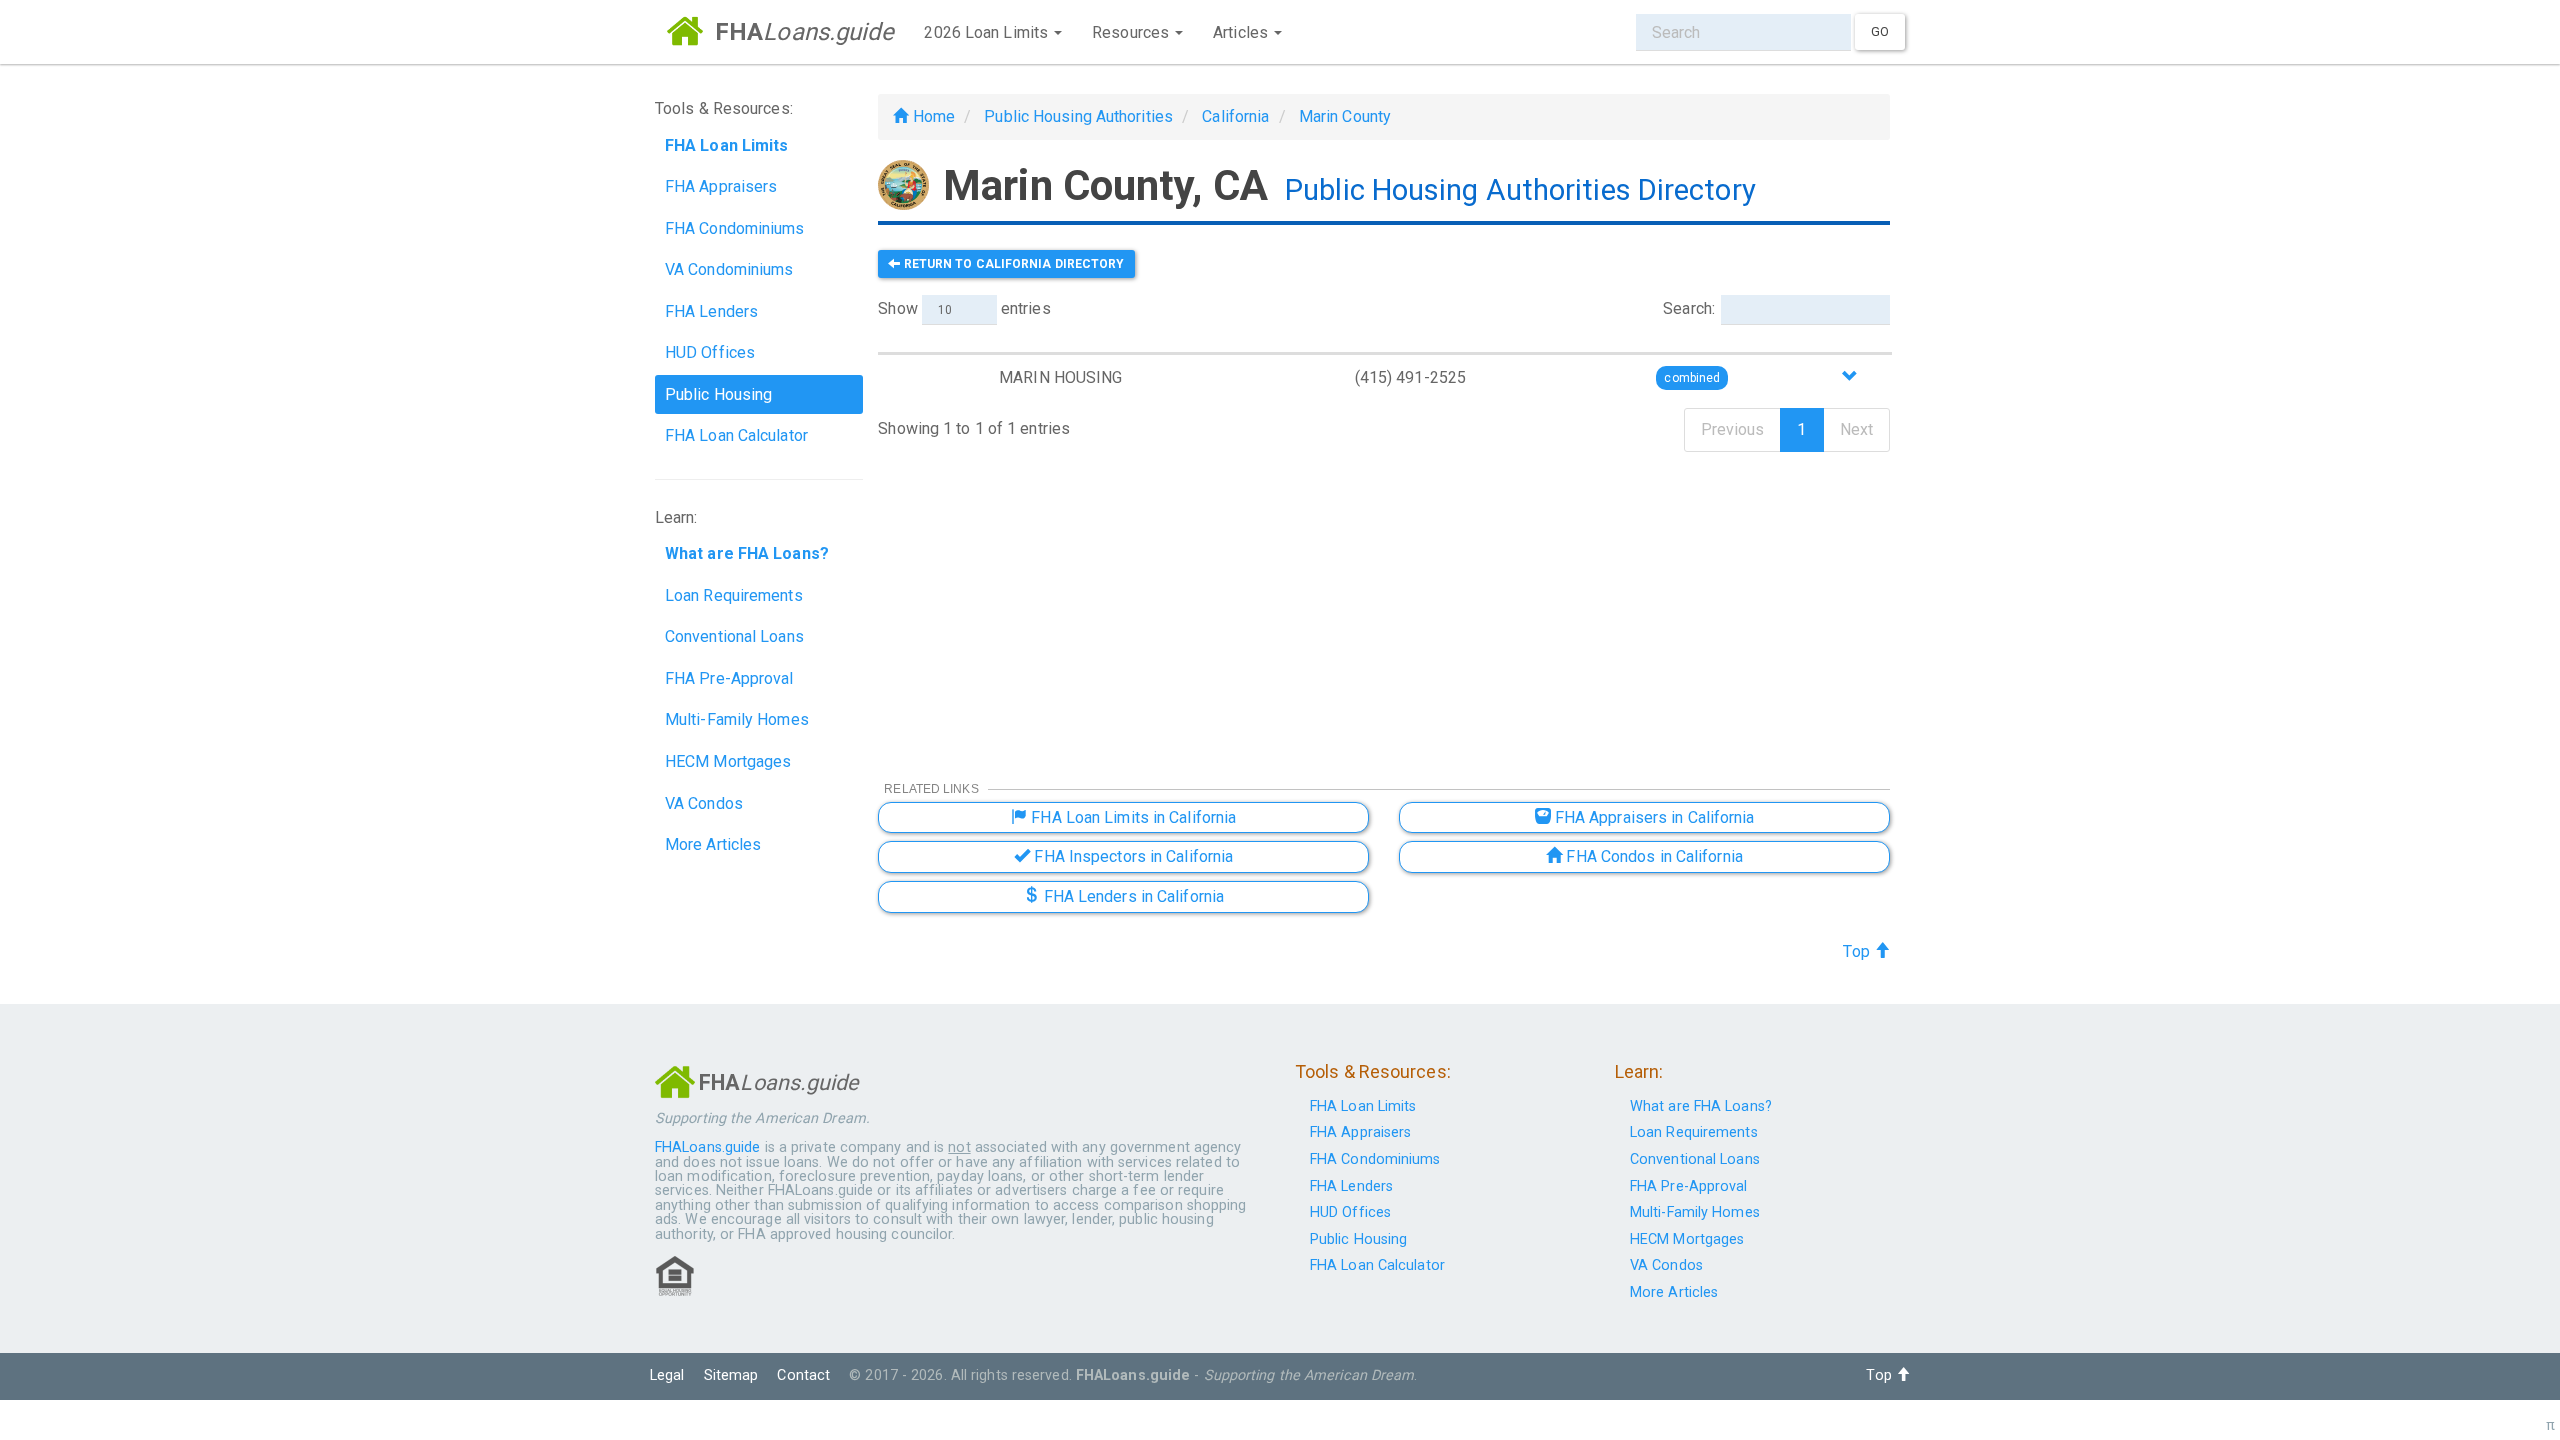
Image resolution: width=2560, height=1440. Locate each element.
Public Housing (718, 394)
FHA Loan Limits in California (1131, 817)
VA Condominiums (729, 269)
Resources (1132, 32)
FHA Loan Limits (1363, 1106)
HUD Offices (710, 352)
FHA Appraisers (721, 186)
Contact (803, 1375)
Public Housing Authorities (1078, 116)
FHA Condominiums (735, 228)
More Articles (713, 844)
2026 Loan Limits (988, 32)
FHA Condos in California (1652, 856)
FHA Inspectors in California (1131, 856)
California (1235, 116)
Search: (1689, 308)
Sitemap (731, 1375)
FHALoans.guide (707, 1147)
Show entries (964, 308)
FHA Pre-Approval (729, 678)
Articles (1242, 32)
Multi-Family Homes (737, 719)
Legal (667, 1375)
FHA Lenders (711, 311)
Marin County (1345, 116)
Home (931, 116)
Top (1858, 951)
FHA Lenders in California (1131, 896)
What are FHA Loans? (1701, 1106)
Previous (1733, 429)
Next (1856, 429)
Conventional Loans (734, 636)
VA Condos (704, 803)
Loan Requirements (734, 595)
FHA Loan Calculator (736, 435)
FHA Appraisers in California (1653, 817)
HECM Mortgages (728, 761)
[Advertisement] (1384, 603)
